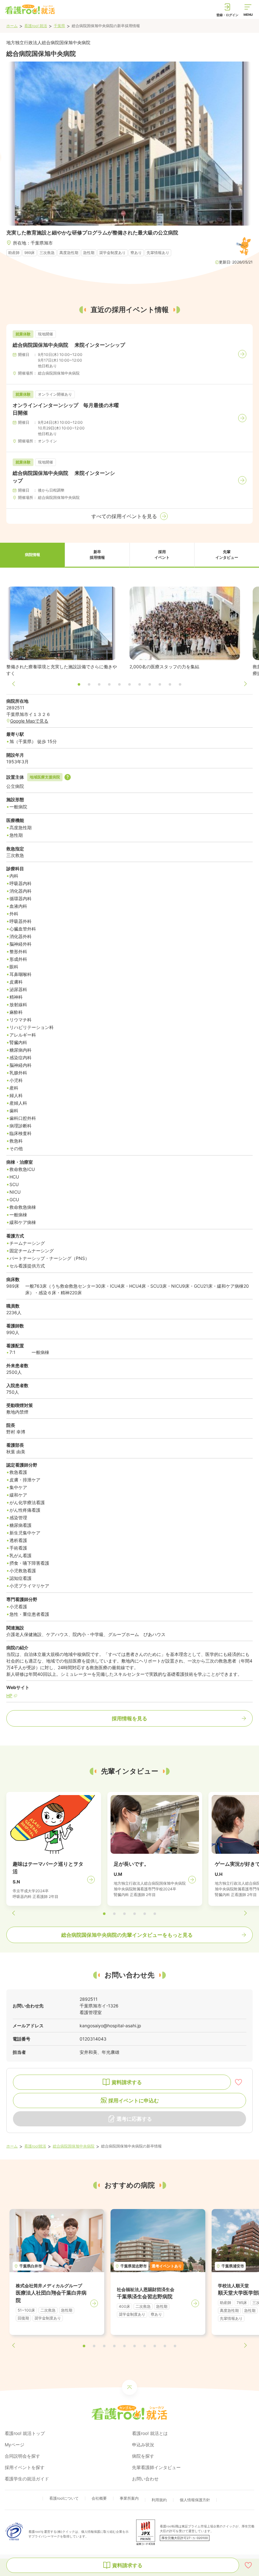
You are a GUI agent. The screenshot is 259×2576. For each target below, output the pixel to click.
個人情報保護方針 (195, 2500)
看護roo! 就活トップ (25, 2433)
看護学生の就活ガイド (27, 2479)
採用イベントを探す (25, 2467)
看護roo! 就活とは (150, 2433)
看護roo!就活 (35, 2146)
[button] (32, 555)
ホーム (12, 26)
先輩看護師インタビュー (156, 2467)
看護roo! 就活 (36, 26)
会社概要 (99, 2498)
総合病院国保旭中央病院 (74, 2146)
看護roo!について (64, 2498)
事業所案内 (129, 2498)
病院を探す (143, 2456)
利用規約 (159, 2500)
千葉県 (59, 26)
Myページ (15, 2445)
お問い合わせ (145, 2479)
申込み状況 (143, 2445)
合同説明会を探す (22, 2456)
